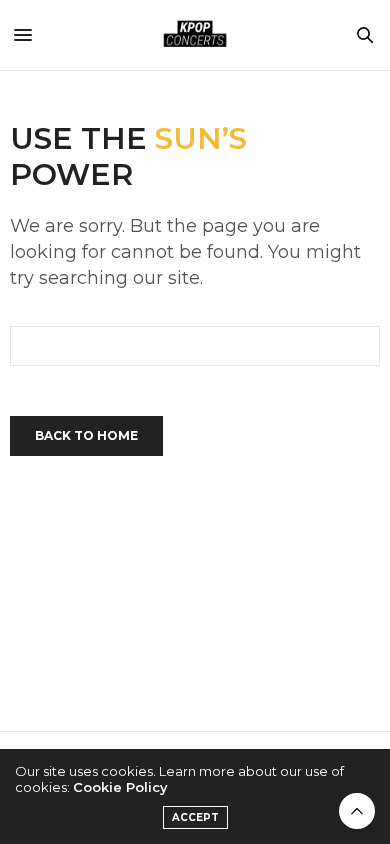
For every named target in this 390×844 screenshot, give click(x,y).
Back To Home (86, 435)
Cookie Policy (120, 787)
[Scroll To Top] (357, 811)
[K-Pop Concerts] (195, 35)
